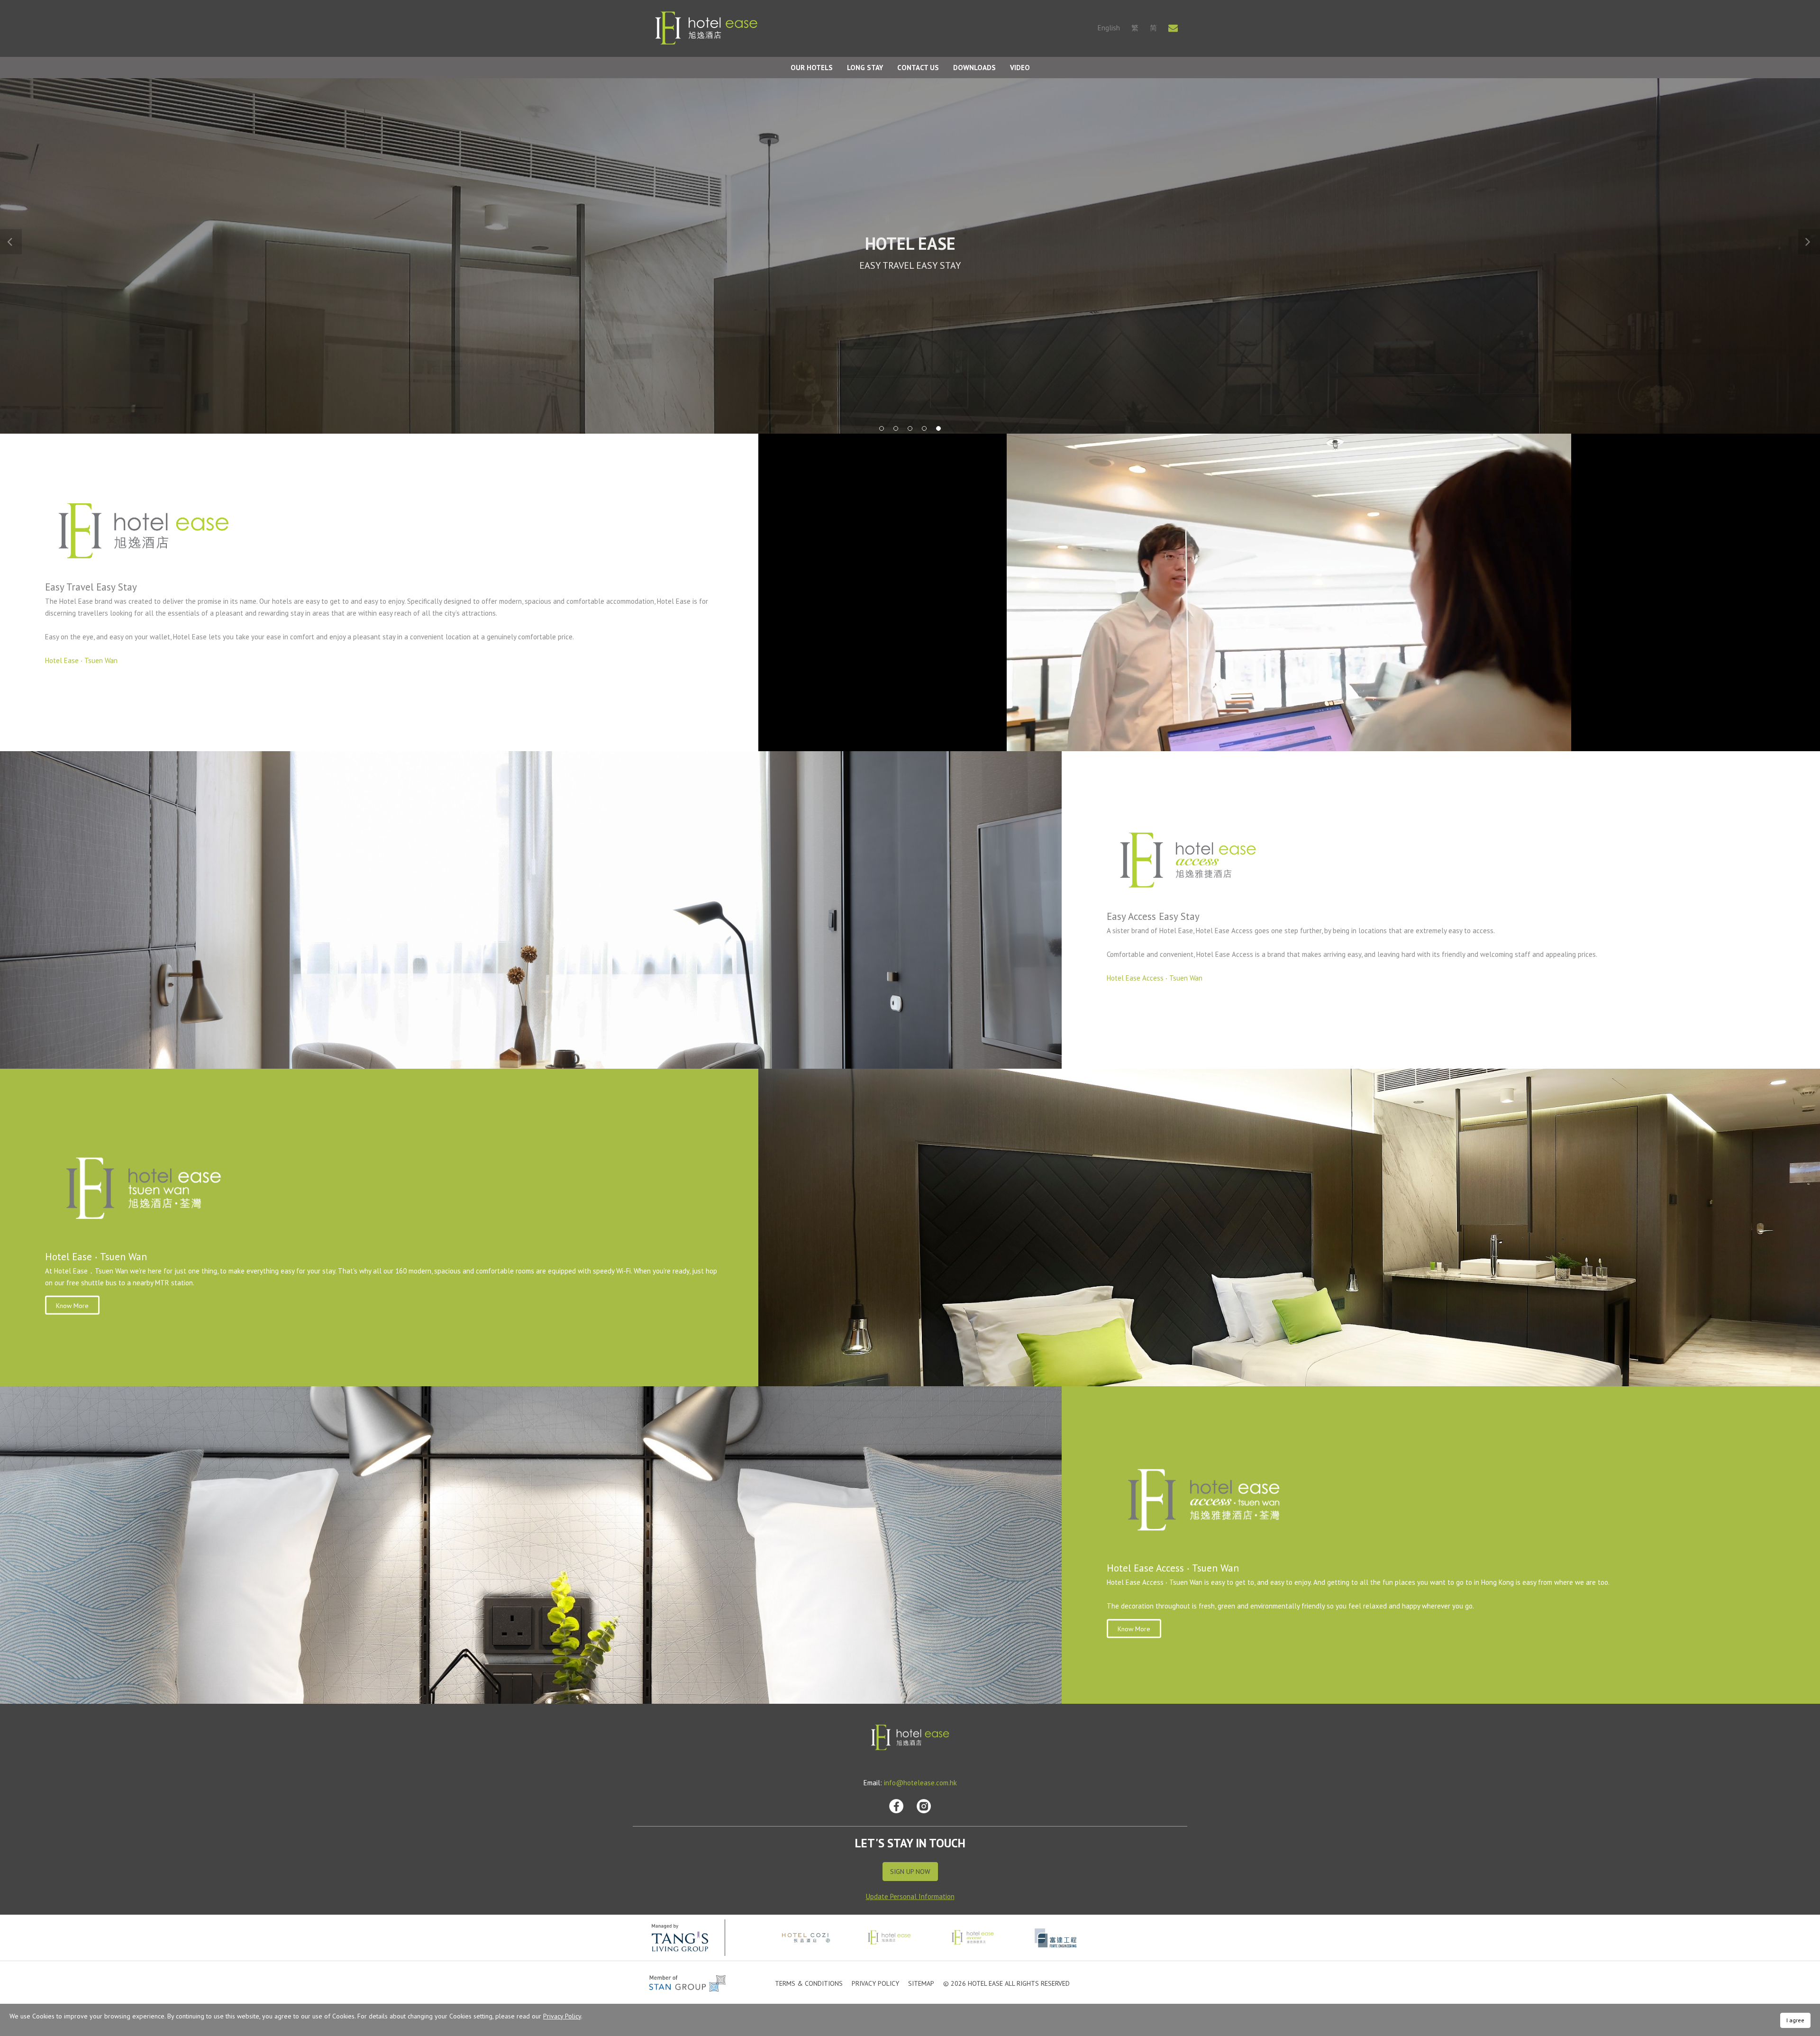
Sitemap (921, 1983)
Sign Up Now (910, 1872)
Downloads (974, 68)
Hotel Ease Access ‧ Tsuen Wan (1155, 978)
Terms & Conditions (809, 1983)
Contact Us (918, 68)
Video (1020, 68)
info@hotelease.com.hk (920, 1783)
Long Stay (865, 68)
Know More (72, 1306)
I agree (1795, 2020)
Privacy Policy (875, 1983)
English (1109, 28)
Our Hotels (812, 68)
